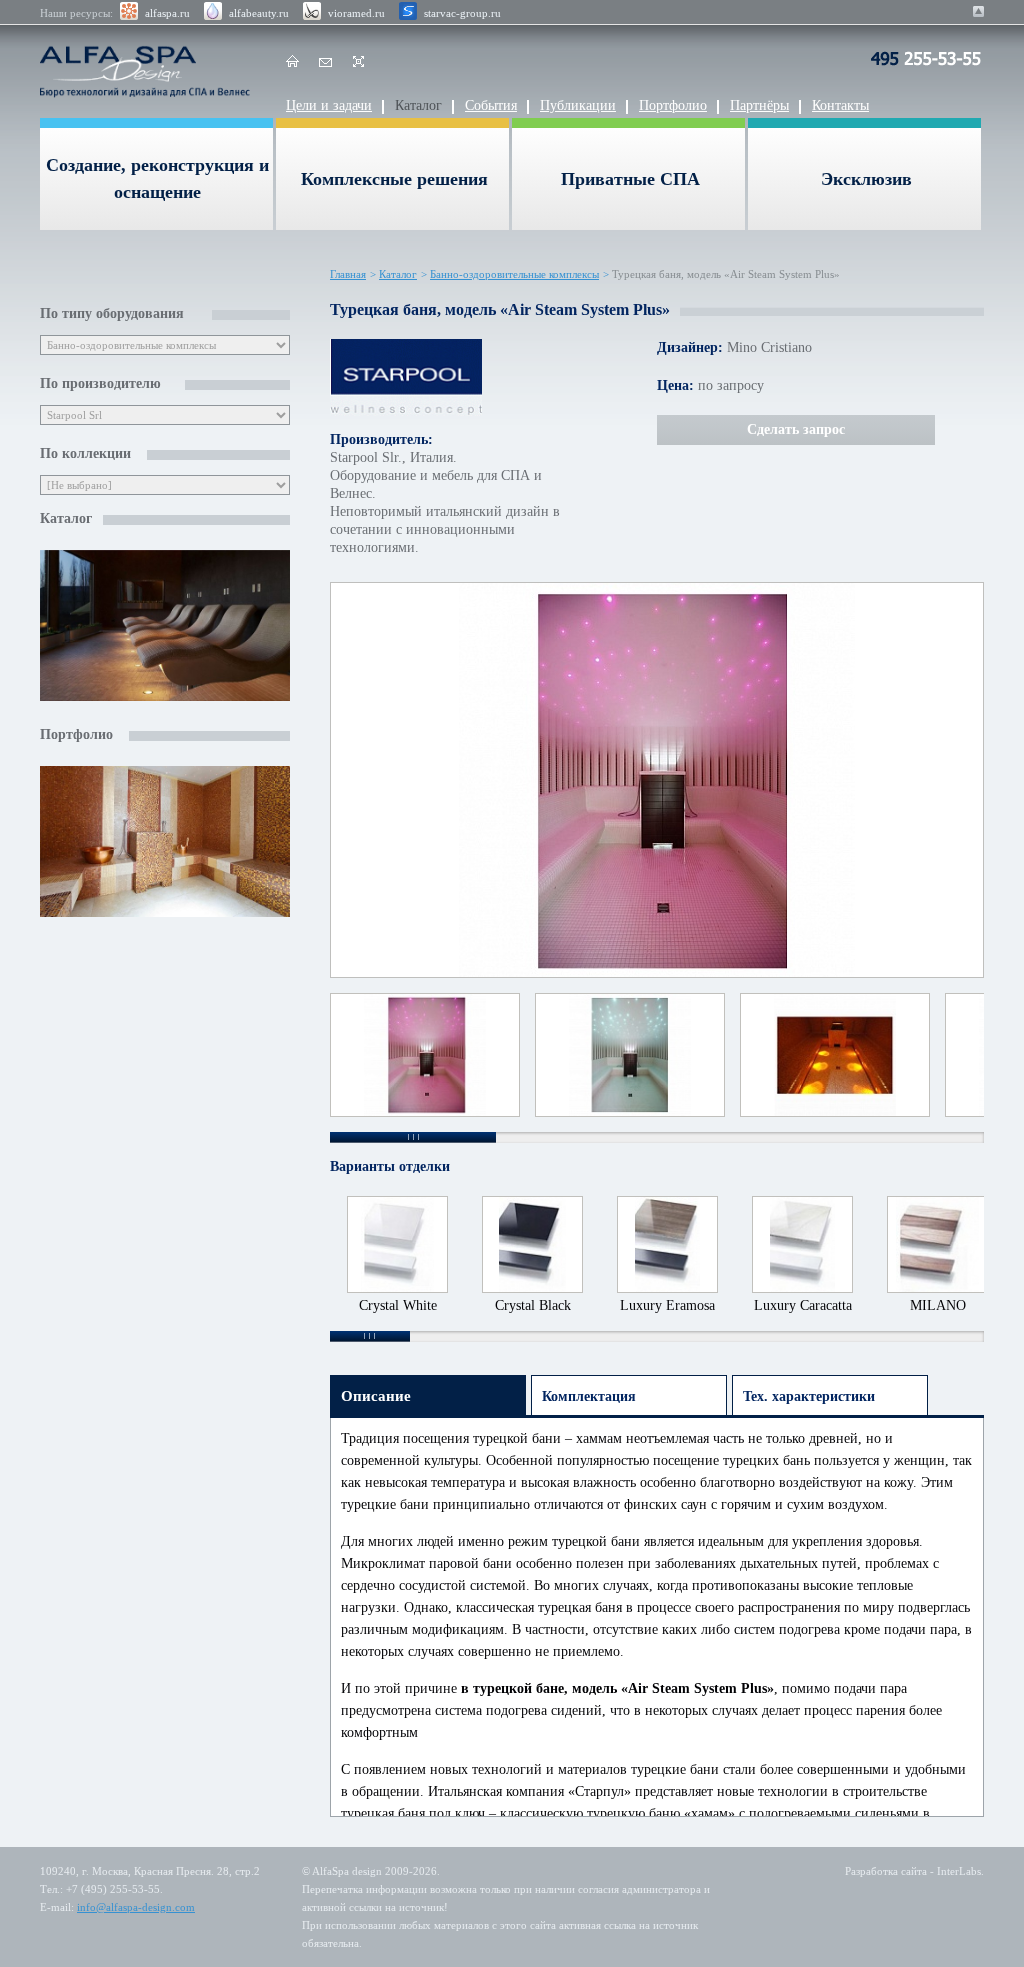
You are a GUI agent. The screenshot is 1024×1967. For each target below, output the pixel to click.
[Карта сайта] (358, 65)
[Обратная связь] (325, 65)
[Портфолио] (165, 844)
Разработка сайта (886, 1871)
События (491, 105)
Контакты (840, 105)
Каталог (418, 105)
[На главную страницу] (292, 65)
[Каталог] (165, 628)
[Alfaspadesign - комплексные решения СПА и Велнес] (150, 71)
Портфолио (673, 105)
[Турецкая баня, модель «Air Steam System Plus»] (657, 781)
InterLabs (959, 1871)
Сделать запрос (796, 429)
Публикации (578, 105)
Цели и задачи (329, 105)
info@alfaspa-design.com (136, 1907)
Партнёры (759, 105)
